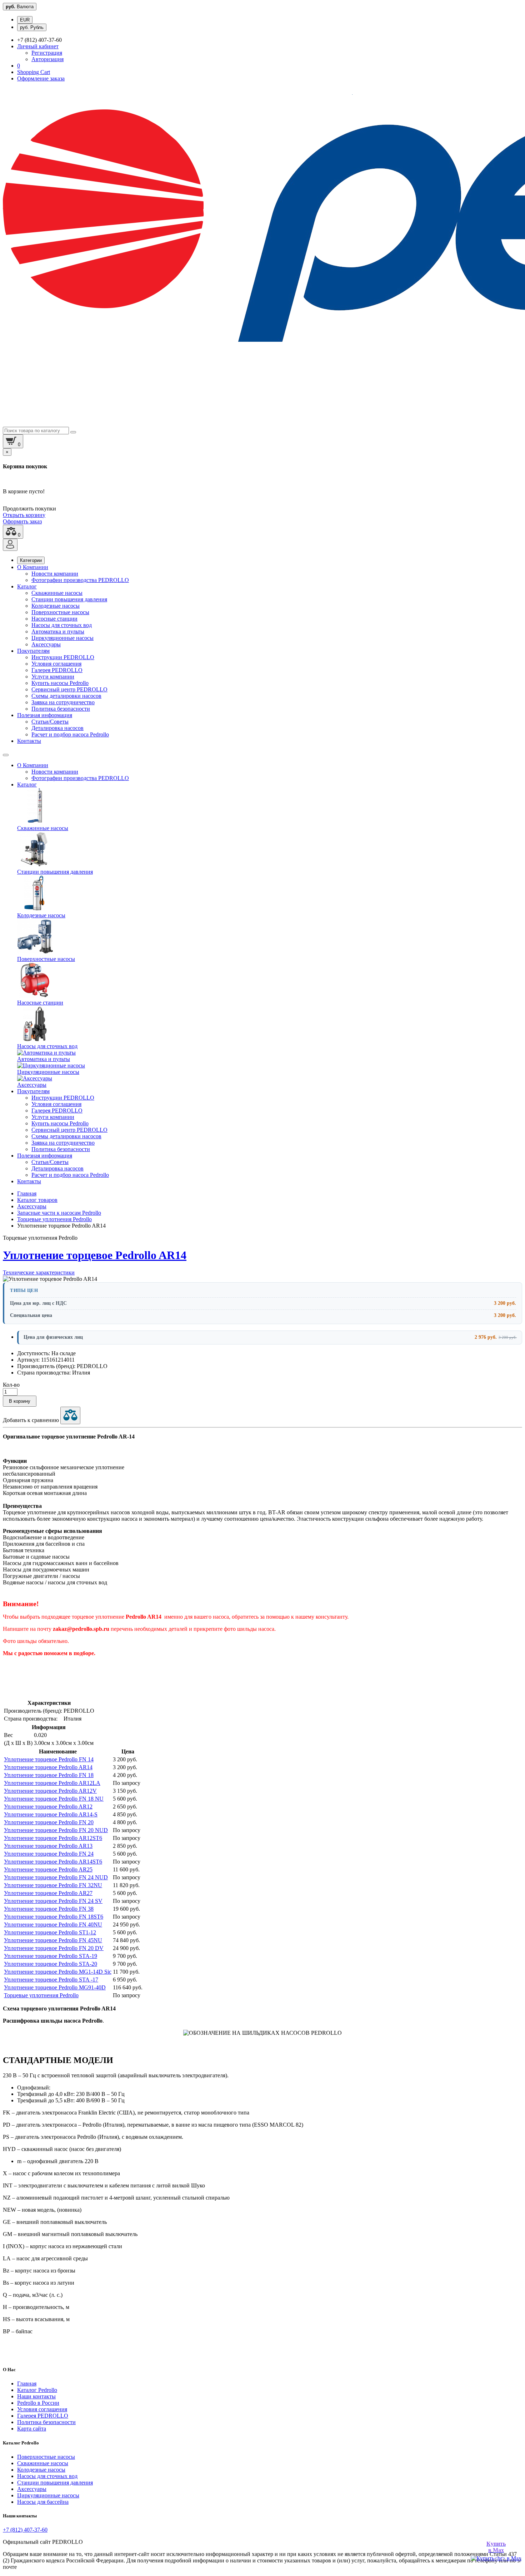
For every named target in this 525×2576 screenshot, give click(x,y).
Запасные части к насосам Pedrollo (59, 1213)
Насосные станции (54, 619)
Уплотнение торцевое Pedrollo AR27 (48, 1893)
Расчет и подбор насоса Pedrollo (70, 734)
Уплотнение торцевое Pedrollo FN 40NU (53, 1924)
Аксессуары (46, 644)
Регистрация (47, 53)
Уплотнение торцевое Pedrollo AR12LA (52, 1783)
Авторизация (47, 59)
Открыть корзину (24, 515)
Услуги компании (53, 677)
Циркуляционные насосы (62, 638)
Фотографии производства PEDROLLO (80, 580)
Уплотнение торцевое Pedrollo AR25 (48, 1869)
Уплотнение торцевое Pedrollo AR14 (48, 1767)
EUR (25, 20)
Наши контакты (36, 2396)
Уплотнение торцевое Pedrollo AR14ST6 (53, 1862)
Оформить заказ (22, 521)
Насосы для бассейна (43, 2502)
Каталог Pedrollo (37, 2390)
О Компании (33, 567)
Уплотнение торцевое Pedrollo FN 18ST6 (54, 1917)
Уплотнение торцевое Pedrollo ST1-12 (50, 1932)
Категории (31, 560)
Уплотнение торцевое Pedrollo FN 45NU (53, 1940)
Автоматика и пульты (58, 631)
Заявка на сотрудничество (63, 702)
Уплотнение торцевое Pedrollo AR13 (48, 1846)
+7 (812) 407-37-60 (25, 2530)
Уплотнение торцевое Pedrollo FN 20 (49, 1822)
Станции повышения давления (69, 599)
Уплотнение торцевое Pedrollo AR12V (50, 1791)
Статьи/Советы (50, 722)
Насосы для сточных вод (62, 625)
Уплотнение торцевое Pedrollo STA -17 (51, 1980)
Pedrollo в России (38, 2403)
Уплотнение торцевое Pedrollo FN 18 (49, 1775)
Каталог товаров (37, 1200)
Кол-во (11, 1385)
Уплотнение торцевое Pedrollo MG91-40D (55, 1987)
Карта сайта (32, 2429)
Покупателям (33, 651)
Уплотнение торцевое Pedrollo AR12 (48, 1807)
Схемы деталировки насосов (66, 696)
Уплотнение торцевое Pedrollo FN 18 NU (54, 1799)
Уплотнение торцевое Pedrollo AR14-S (51, 1814)
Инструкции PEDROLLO (63, 657)
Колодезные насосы (56, 606)
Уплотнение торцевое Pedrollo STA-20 (51, 1964)
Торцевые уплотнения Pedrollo (54, 1219)
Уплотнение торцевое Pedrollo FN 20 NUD (56, 1830)
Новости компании (55, 574)
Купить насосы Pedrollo (60, 683)
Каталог (27, 586)
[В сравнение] (70, 1415)
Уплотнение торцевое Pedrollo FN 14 (49, 1759)
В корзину (20, 1401)
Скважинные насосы (57, 593)
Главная (27, 1193)
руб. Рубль (32, 27)
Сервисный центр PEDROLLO (69, 689)
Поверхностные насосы (60, 612)
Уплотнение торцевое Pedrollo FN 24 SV (53, 1901)
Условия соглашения (56, 664)
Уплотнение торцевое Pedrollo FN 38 (49, 1909)
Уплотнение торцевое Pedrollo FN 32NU (53, 1885)
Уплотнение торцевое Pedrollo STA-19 (51, 1956)
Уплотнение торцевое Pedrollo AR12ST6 (53, 1838)
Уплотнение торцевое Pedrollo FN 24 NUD (56, 1877)
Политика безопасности (61, 709)
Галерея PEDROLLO (57, 670)
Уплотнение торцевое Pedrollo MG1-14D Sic (58, 1972)
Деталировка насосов (57, 728)
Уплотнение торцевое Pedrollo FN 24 (49, 1854)
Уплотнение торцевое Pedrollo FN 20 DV (54, 1948)
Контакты (29, 741)
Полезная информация (45, 715)
